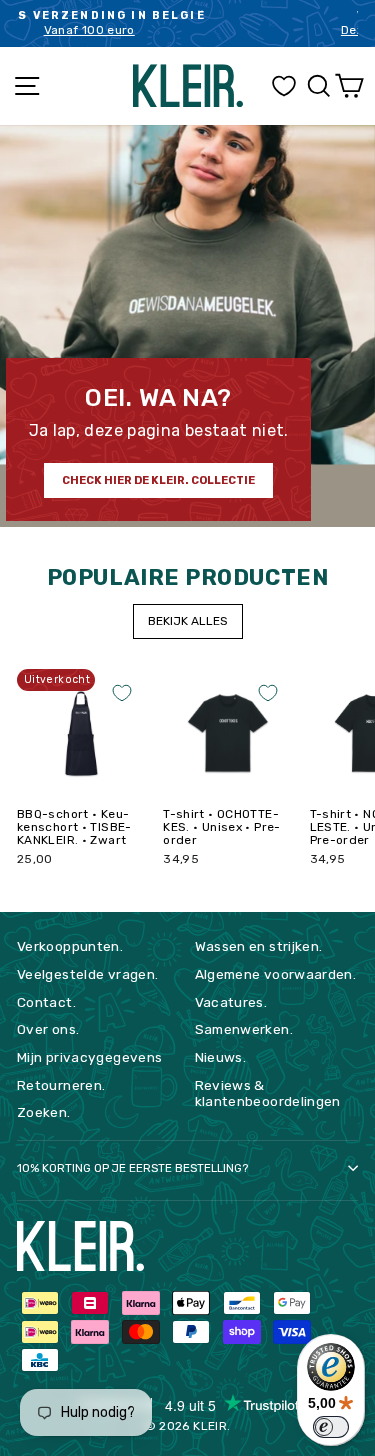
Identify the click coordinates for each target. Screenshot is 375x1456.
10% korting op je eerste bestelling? (132, 1168)
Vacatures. (231, 1002)
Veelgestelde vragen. (87, 974)
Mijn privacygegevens (89, 1057)
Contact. (46, 1002)
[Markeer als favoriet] (122, 693)
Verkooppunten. (70, 946)
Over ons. (48, 1029)
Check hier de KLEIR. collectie (158, 480)
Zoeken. (44, 1112)
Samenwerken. (244, 1029)
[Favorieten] (284, 86)
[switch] (331, 1427)
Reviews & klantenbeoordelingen (268, 1093)
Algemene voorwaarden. (276, 974)
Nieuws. (221, 1057)
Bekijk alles (188, 621)
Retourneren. (61, 1085)
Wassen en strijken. (259, 946)
